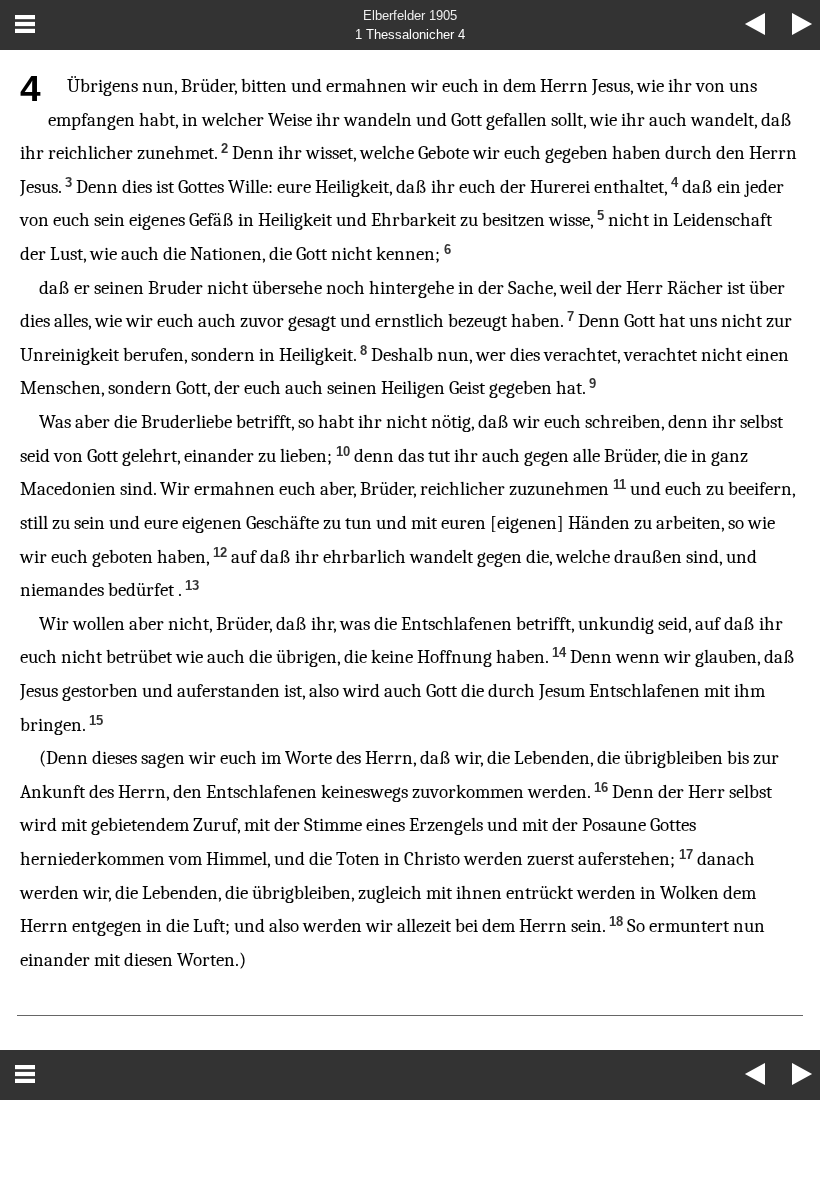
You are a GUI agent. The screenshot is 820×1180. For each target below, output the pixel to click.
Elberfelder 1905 (410, 15)
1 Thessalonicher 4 (410, 34)
